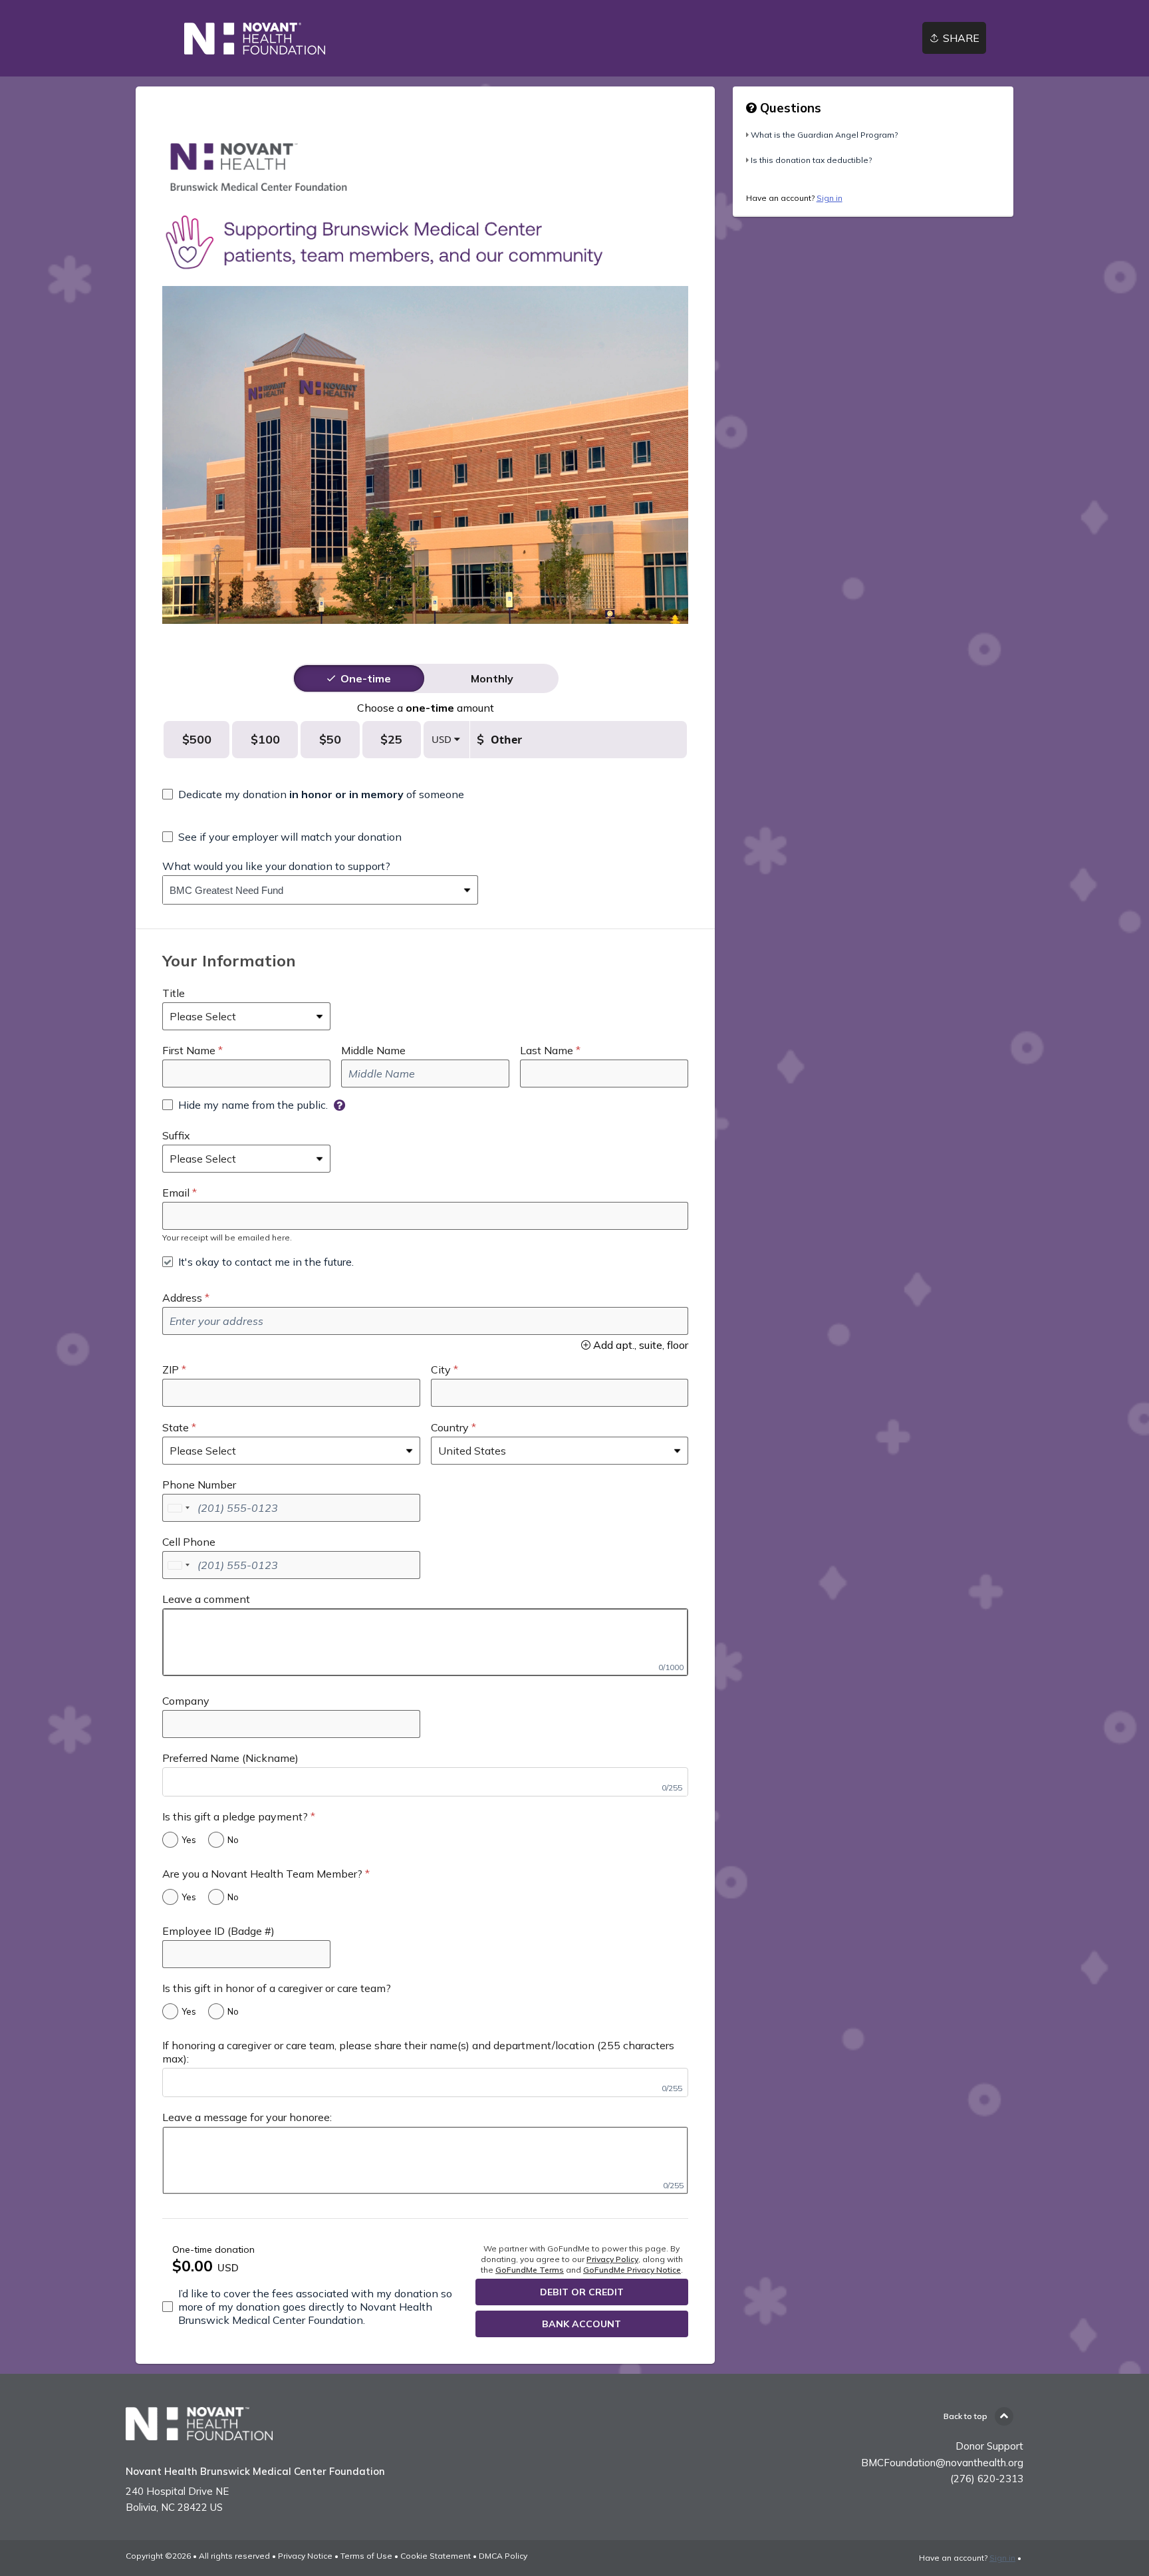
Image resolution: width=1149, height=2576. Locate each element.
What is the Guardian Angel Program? (824, 135)
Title (174, 993)
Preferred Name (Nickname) (230, 1758)
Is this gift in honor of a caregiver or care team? (277, 1988)
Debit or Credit (582, 2292)
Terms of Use (366, 2556)
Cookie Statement (436, 2556)
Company (186, 1701)
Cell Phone (189, 1542)
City (441, 1369)
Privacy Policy (612, 2259)
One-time (366, 678)
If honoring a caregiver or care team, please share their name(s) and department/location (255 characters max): (418, 2052)
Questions (789, 108)
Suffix (176, 1135)
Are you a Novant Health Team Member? (262, 1874)
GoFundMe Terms (530, 2270)
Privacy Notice (305, 2556)
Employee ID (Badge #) (218, 1931)
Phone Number (199, 1485)
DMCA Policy (503, 2556)
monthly (492, 678)
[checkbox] (313, 794)
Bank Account (581, 2324)
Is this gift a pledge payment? (235, 1816)
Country (450, 1427)
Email (176, 1193)
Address (182, 1298)
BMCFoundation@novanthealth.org (942, 2463)
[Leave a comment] (425, 1642)
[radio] (366, 678)
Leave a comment (206, 1599)
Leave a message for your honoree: (247, 2117)
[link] (255, 39)
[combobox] (310, 890)
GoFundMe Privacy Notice (632, 2270)
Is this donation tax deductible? (811, 160)
